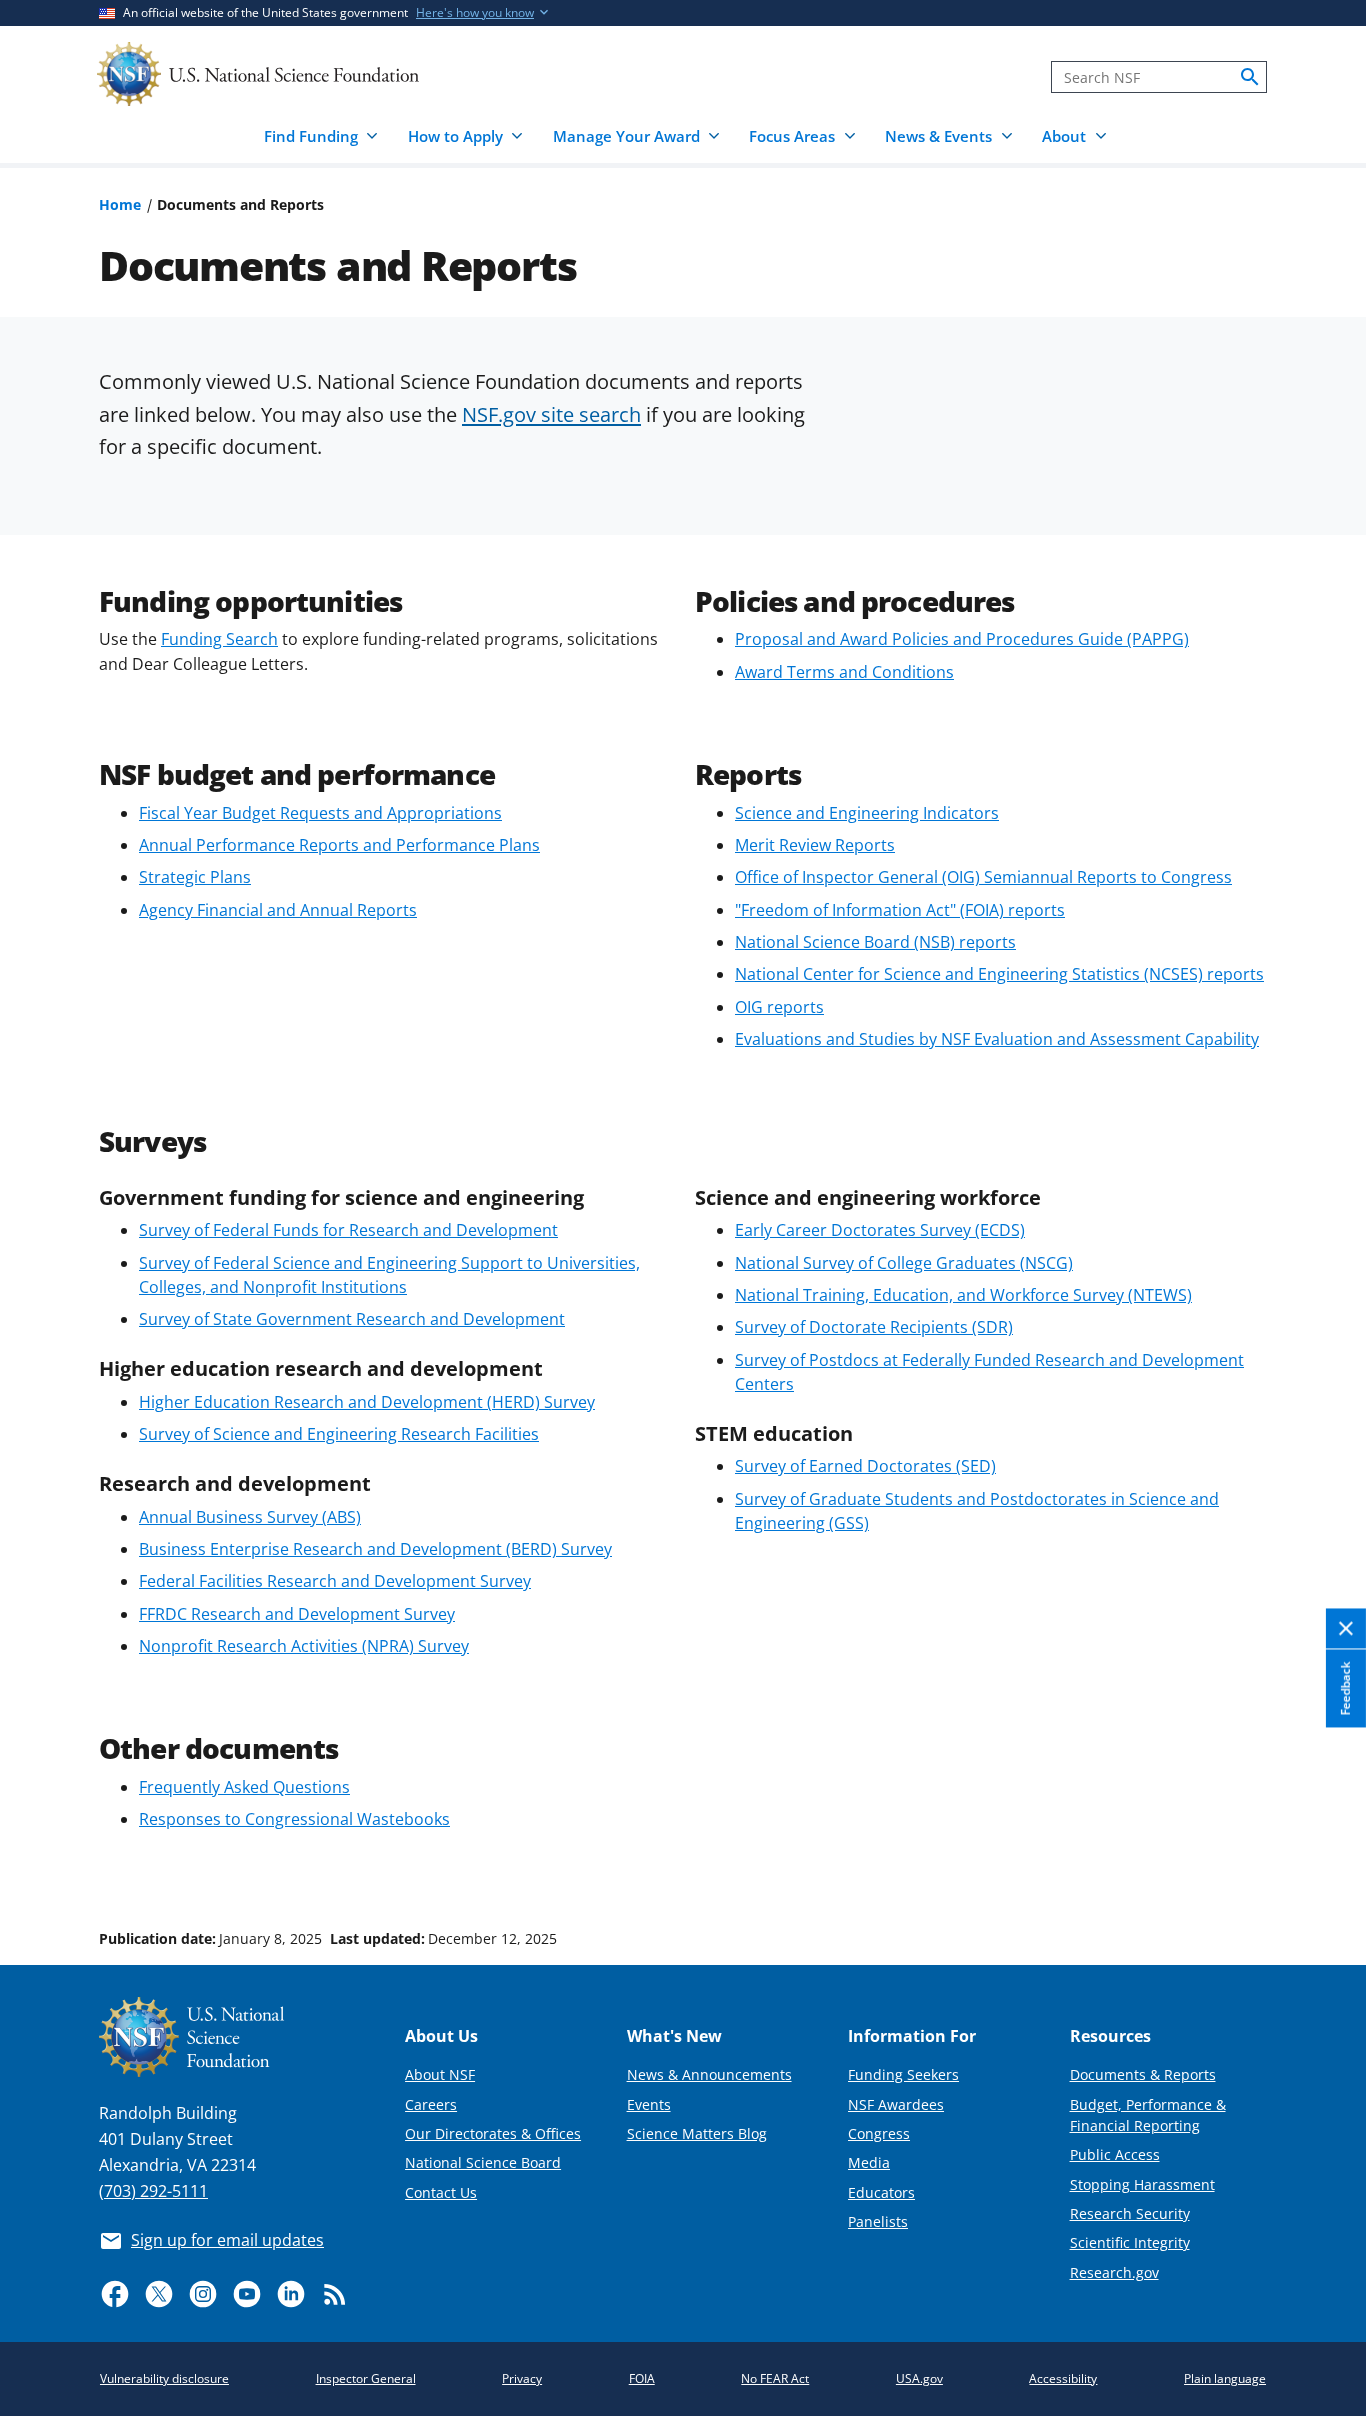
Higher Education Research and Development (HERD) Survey (367, 1402)
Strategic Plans (195, 877)
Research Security (1130, 2213)
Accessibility (1063, 2378)
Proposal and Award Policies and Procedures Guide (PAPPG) (962, 639)
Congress (879, 2133)
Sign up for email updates (227, 2240)
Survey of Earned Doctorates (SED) (865, 1466)
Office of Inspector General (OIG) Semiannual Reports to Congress (983, 877)
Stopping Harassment (1142, 2184)
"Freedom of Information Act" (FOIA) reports (900, 910)
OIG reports (779, 1007)
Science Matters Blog (697, 2133)
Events (649, 2104)
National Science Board (483, 2162)
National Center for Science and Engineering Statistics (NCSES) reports (999, 974)
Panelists (878, 2221)
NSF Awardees (896, 2104)
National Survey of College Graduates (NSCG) (904, 1263)
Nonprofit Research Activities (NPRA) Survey (304, 1646)
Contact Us (441, 2192)
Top (1322, 1863)
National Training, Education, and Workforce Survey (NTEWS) (963, 1295)
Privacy (522, 2378)
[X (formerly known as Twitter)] (159, 2294)
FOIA (642, 2378)
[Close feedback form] (1346, 1628)
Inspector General (366, 2378)
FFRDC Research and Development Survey (297, 1614)
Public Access (1115, 2154)
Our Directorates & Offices (493, 2133)
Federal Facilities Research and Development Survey (335, 1581)
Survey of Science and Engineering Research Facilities (339, 1434)
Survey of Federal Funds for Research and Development (348, 1230)
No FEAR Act (775, 2378)
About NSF (440, 2074)
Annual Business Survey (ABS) (250, 1517)
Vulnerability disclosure (164, 2378)
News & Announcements (709, 2074)
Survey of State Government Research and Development (352, 1319)
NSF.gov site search (551, 414)
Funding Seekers (903, 2074)
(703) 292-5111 (153, 2191)
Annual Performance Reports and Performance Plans (339, 845)
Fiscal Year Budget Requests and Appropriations (320, 813)
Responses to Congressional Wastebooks (294, 1819)
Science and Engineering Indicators (867, 813)
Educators (881, 2192)
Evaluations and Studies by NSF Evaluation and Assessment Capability (997, 1039)
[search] (1250, 77)
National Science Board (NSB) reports (875, 942)
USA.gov (919, 2378)
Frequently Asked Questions (244, 1787)
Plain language (1225, 2378)
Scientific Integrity (1130, 2242)
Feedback (1345, 1688)
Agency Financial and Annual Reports (278, 910)
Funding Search (219, 639)
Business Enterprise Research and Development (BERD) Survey (375, 1549)
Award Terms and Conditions (844, 672)
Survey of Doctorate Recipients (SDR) (874, 1327)
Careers (431, 2104)
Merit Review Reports (815, 845)
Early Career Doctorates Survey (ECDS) (880, 1230)
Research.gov (1114, 2272)
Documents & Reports (1143, 2074)
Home (120, 204)
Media (869, 2162)
